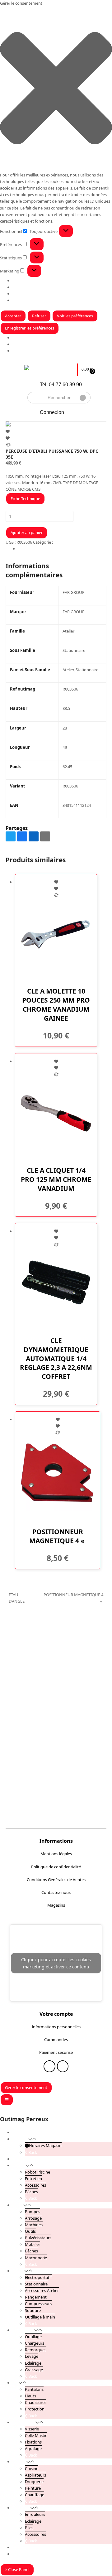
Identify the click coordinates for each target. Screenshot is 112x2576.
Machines (34, 2225)
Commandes (56, 2039)
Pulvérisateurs (38, 2238)
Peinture (33, 2488)
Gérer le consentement (26, 2087)
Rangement (36, 2297)
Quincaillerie (24, 2422)
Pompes (33, 2212)
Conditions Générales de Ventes (56, 1880)
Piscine (19, 2165)
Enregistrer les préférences (30, 328)
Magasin (20, 344)
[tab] (62, 549)
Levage (32, 2356)
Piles (29, 2528)
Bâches (31, 2192)
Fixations (33, 2442)
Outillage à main (40, 2317)
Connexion (52, 412)
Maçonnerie (36, 2258)
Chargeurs (35, 2343)
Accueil (19, 2132)
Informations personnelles (56, 2027)
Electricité (21, 2508)
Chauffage (35, 2495)
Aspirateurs (35, 2475)
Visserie (32, 2429)
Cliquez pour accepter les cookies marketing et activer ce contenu (56, 1963)
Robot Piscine (37, 2172)
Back (32, 2152)
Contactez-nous (56, 1892)
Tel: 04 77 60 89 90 (61, 385)
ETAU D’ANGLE (15, 1598)
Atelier (60, 542)
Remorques (36, 2350)
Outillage (33, 2337)
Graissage (34, 2370)
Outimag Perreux (24, 2119)
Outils (30, 2231)
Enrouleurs (35, 2514)
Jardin (18, 2205)
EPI (15, 2383)
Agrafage (33, 2448)
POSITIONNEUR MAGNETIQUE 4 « (72, 1598)
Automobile (23, 2330)
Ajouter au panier (27, 532)
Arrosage (33, 2218)
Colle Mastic (36, 2435)
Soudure (33, 2310)
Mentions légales (56, 1854)
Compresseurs (38, 2304)
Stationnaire (36, 2284)
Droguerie (34, 2482)
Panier (18, 2554)
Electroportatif (38, 2277)
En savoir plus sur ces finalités (40, 300)
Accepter (13, 316)
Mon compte (24, 2547)
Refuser (39, 316)
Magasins (56, 1905)
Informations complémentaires (47, 549)
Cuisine (32, 2468)
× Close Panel (17, 2569)
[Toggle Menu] (7, 2100)
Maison (19, 2462)
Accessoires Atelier (42, 2290)
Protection (35, 2409)
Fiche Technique (25, 498)
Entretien (33, 2179)
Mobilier (33, 2244)
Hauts (30, 2396)
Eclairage (33, 2363)
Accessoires (35, 2185)
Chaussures (36, 2402)
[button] (56, 89)
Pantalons (34, 2389)
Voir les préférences (75, 316)
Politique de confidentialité (56, 1867)
